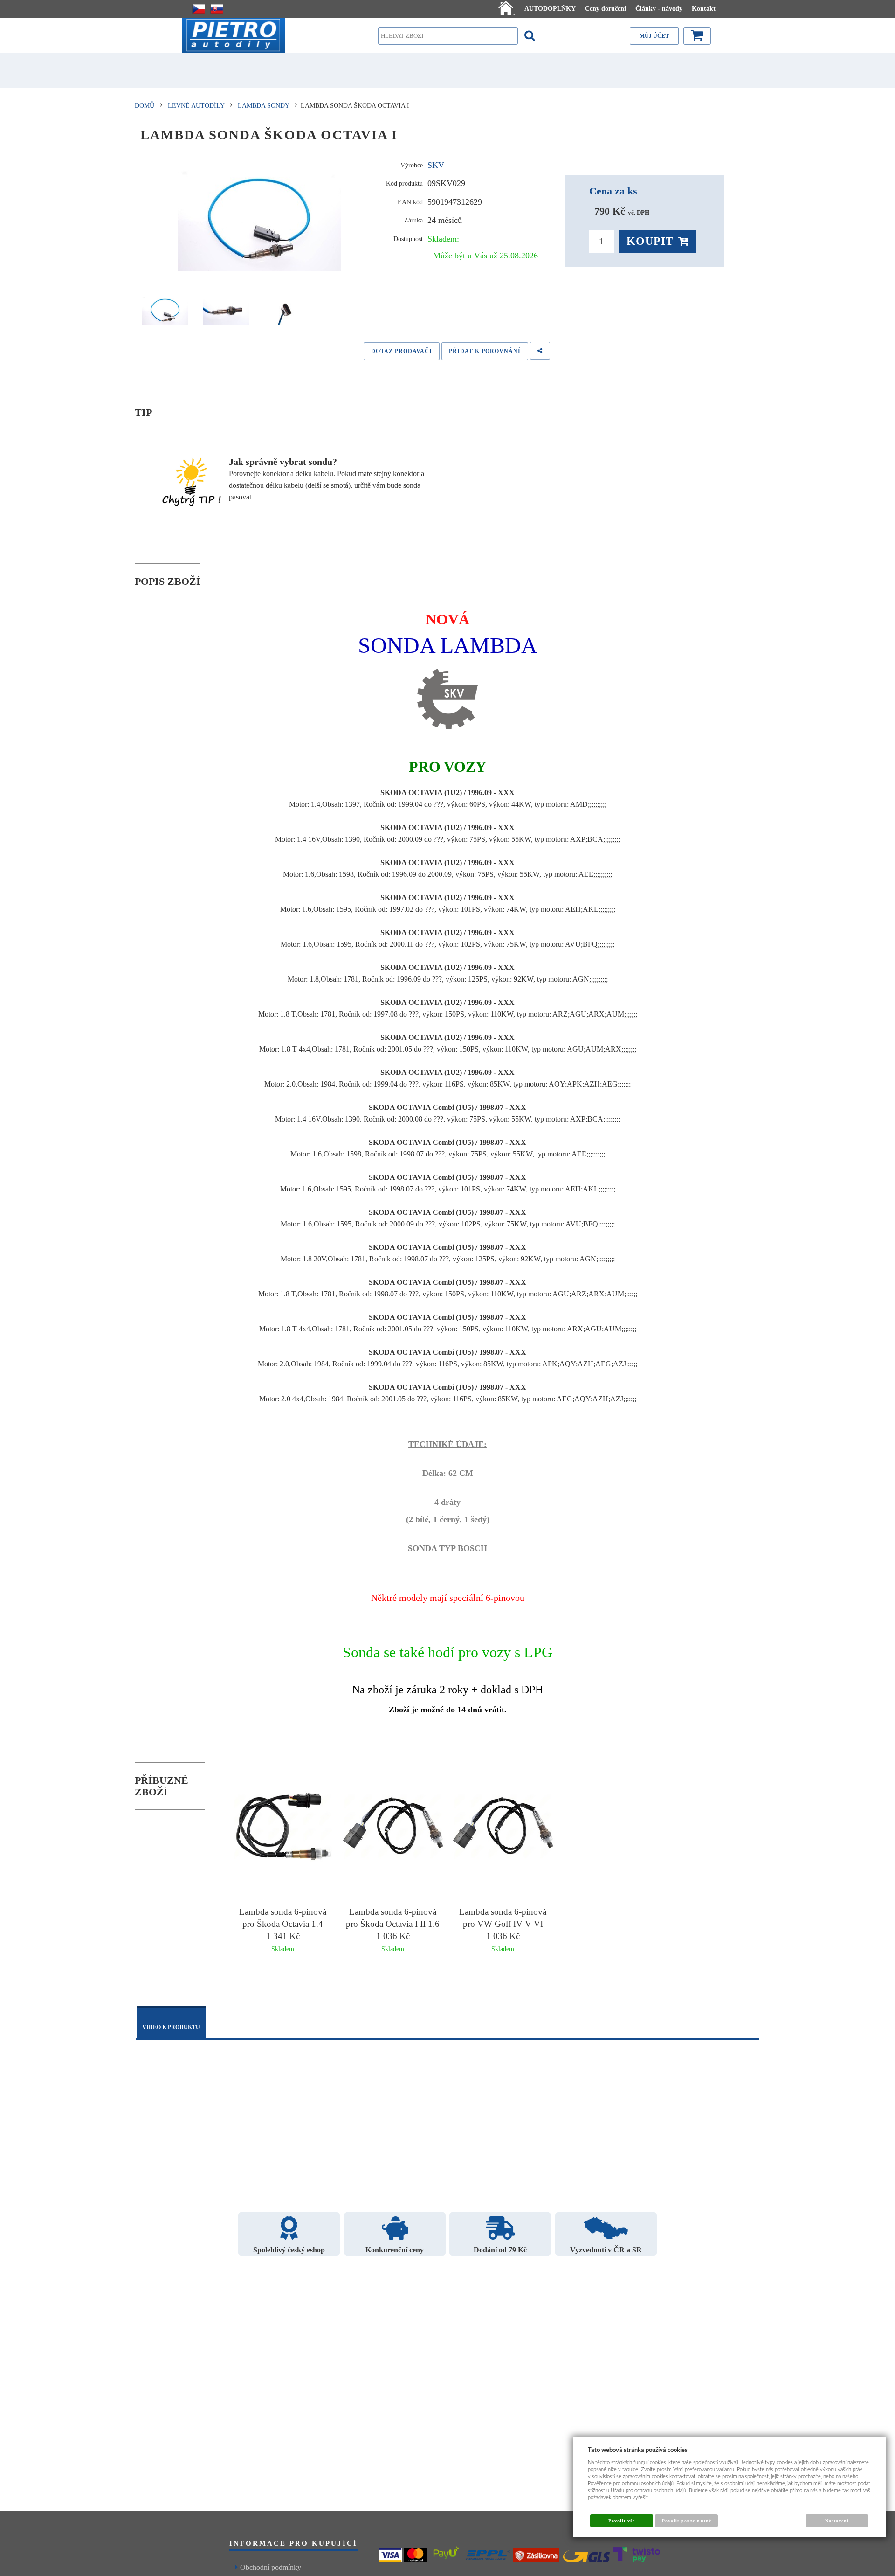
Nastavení (837, 2521)
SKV (436, 165)
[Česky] (199, 9)
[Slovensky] (217, 9)
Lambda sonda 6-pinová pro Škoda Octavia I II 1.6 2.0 (393, 1924)
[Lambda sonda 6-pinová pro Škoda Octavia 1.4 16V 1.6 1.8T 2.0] (283, 1828)
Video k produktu (171, 2027)
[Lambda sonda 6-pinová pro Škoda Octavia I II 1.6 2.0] (393, 1828)
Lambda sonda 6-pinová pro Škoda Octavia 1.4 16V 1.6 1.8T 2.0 (283, 1924)
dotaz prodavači (402, 351)
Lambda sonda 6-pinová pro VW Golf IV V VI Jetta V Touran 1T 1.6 (503, 1924)
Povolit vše (622, 2521)
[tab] (171, 2023)
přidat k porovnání (485, 351)
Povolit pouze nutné (687, 2521)
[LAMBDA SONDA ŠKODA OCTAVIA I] (260, 217)
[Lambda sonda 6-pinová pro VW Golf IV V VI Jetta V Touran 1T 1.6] (503, 1828)
